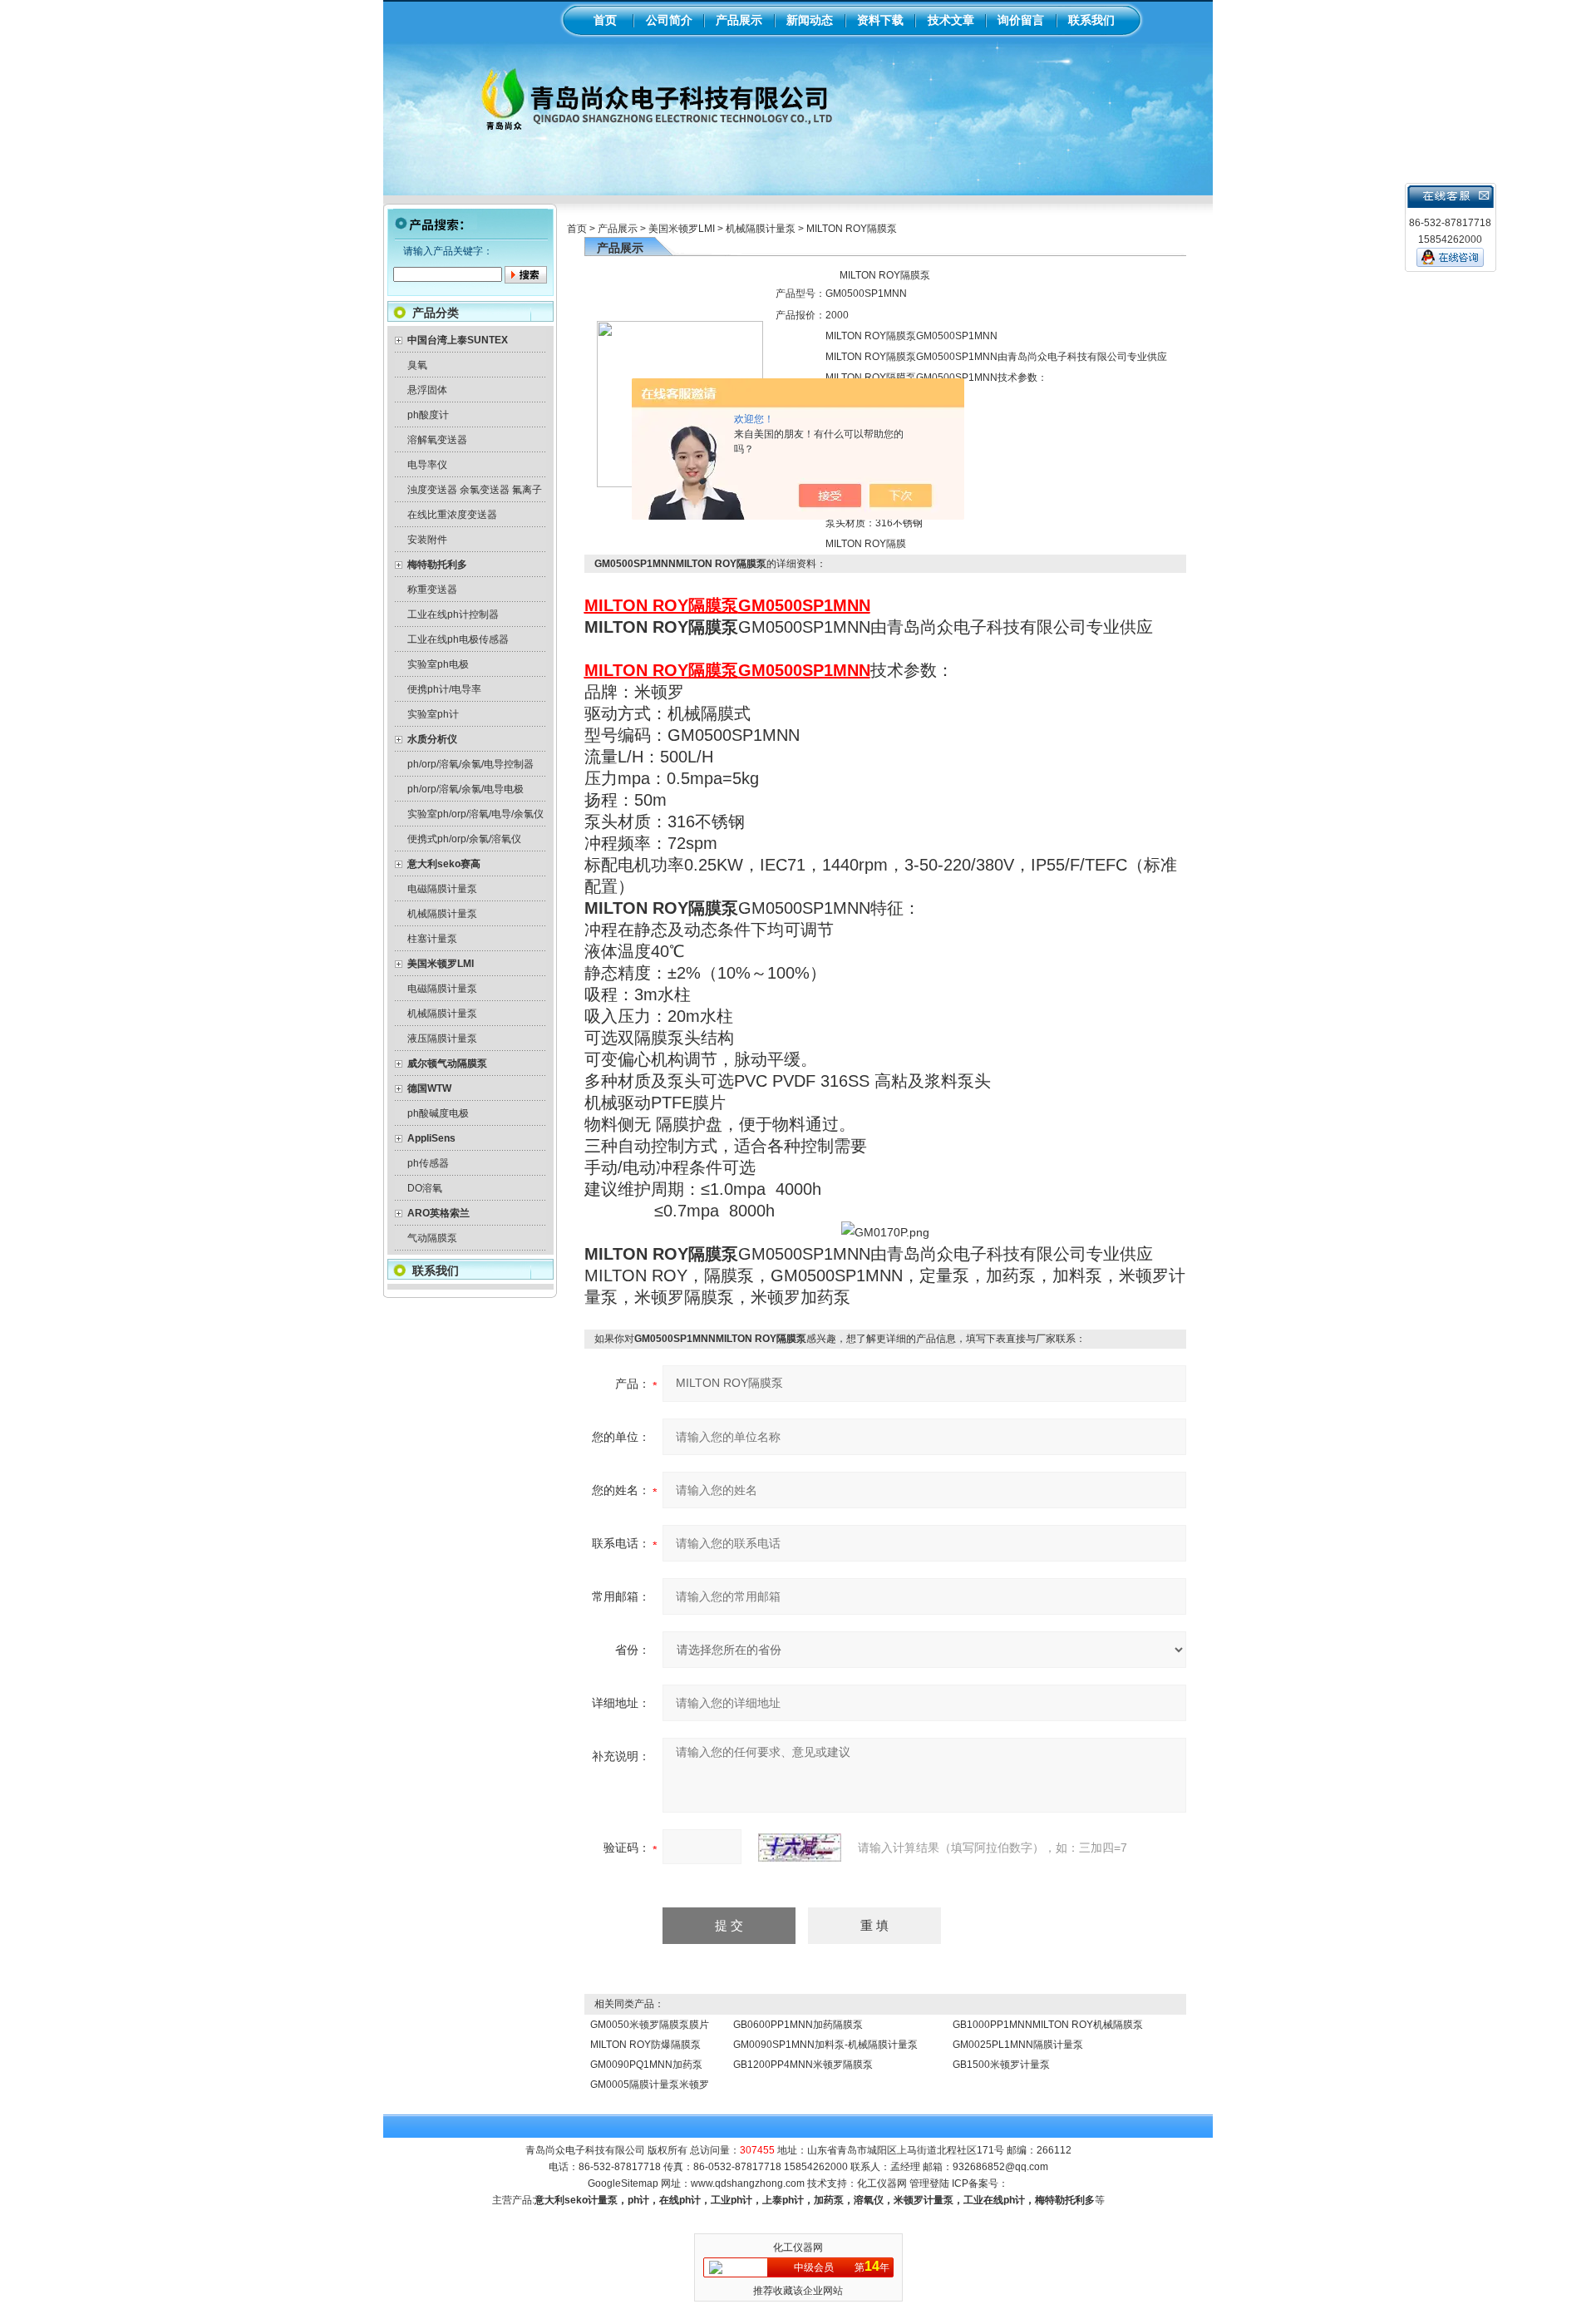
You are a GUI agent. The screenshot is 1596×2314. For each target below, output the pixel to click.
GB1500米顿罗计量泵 (1001, 2065)
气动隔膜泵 (432, 1238)
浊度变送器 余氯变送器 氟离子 (475, 490)
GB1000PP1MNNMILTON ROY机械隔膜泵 (1048, 2025)
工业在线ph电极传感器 (458, 639)
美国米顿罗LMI (682, 229)
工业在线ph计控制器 (453, 614)
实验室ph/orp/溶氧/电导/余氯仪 (475, 814)
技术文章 (951, 20)
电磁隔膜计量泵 (442, 889)
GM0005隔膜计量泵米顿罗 (650, 2085)
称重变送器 (432, 590)
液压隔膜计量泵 (442, 1039)
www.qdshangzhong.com (748, 2183)
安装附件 (427, 540)
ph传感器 (428, 1163)
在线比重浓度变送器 (452, 515)
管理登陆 (929, 2183)
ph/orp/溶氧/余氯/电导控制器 (470, 764)
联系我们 (1091, 20)
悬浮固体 (427, 390)
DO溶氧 (425, 1188)
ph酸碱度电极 (438, 1113)
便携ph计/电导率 (444, 689)
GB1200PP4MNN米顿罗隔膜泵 (803, 2065)
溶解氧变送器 (437, 440)
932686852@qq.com (1000, 2167)
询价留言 (1021, 20)
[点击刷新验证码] (800, 1848)
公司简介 (669, 20)
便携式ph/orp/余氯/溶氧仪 (464, 839)
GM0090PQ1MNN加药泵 (646, 2065)
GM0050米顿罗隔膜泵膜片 (650, 2025)
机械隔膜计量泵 (442, 914)
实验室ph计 (433, 714)
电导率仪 (427, 465)
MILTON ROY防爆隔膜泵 (645, 2045)
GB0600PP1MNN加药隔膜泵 (798, 2025)
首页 (605, 20)
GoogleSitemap (623, 2183)
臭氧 (417, 365)
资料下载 (880, 20)
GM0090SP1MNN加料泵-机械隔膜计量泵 (825, 2045)
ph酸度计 (428, 415)
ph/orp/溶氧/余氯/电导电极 (465, 789)
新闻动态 (810, 20)
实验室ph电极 (438, 664)
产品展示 (739, 20)
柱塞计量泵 (432, 939)
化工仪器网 (882, 2183)
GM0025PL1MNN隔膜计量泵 (1018, 2045)
